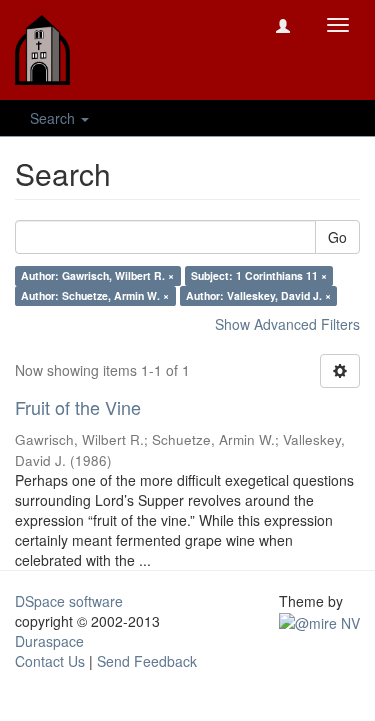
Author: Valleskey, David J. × (258, 295)
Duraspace (49, 641)
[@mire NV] (319, 621)
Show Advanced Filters (287, 324)
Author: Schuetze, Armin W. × (95, 295)
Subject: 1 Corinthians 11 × (259, 275)
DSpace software (69, 601)
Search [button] (54, 118)
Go (337, 237)
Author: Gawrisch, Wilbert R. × (97, 275)
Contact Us (50, 661)
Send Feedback (147, 661)
